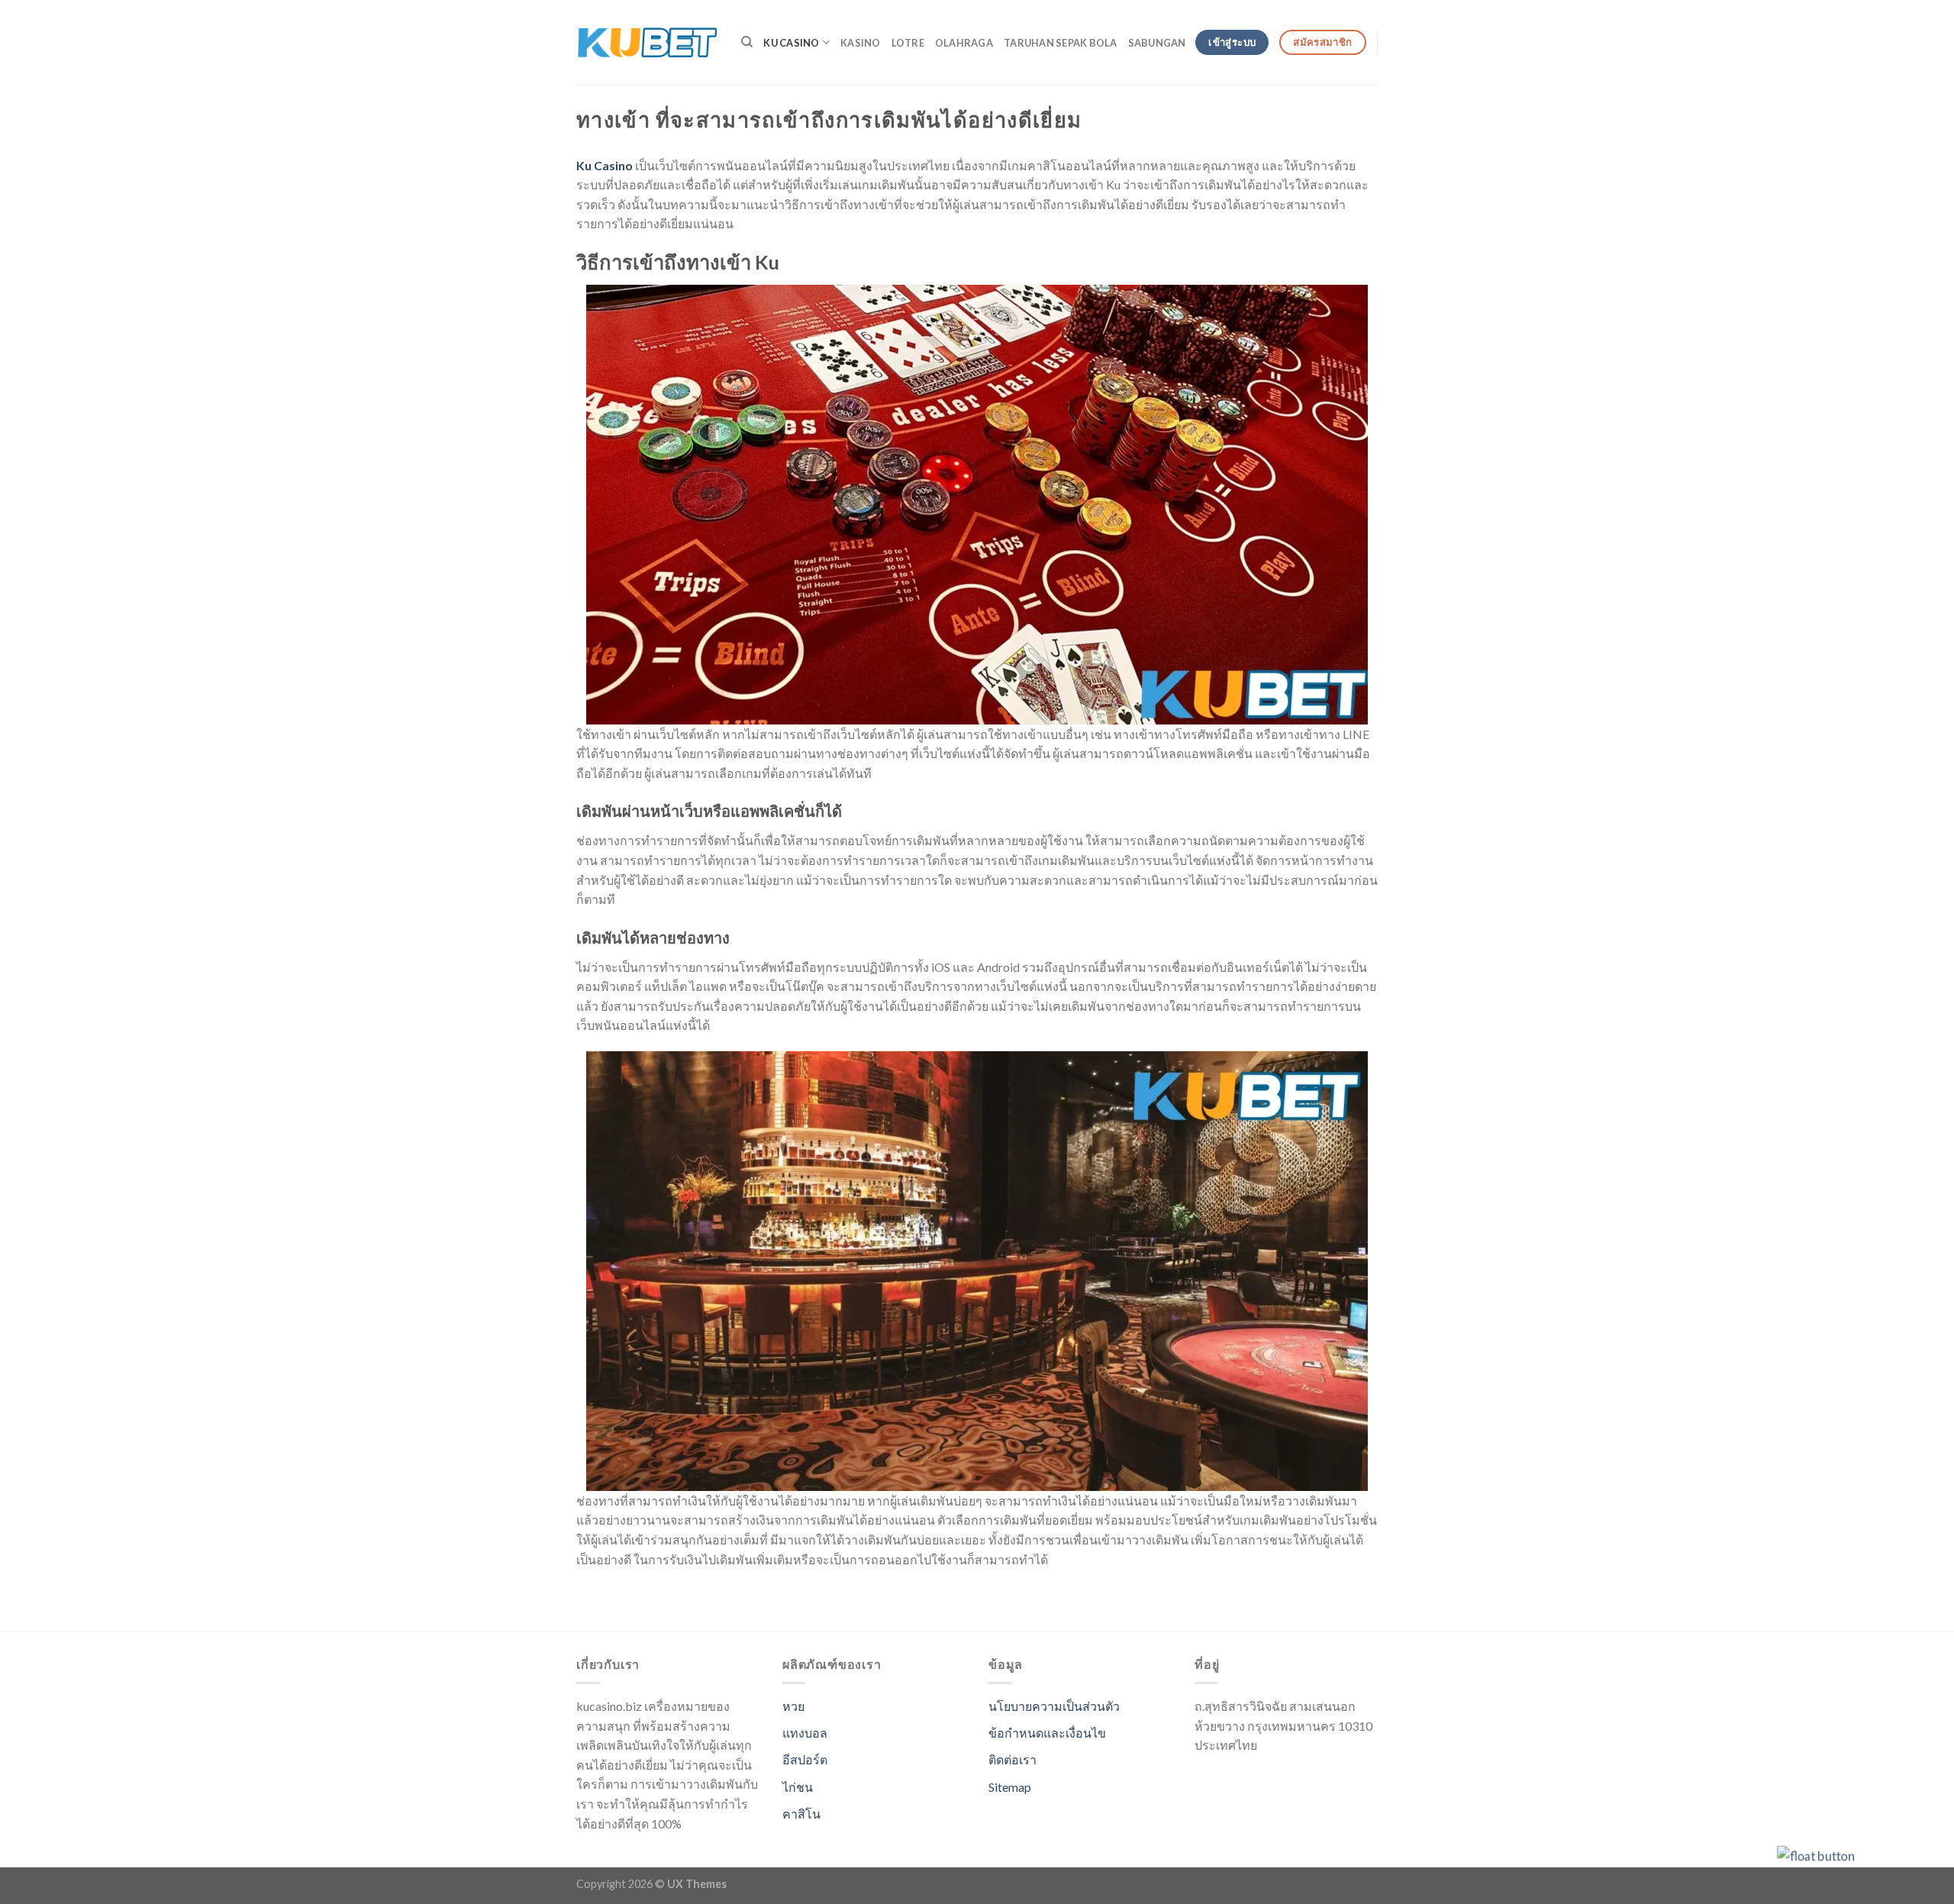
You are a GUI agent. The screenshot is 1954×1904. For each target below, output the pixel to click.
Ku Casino (791, 43)
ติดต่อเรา (1012, 1759)
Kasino (861, 43)
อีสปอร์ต (805, 1759)
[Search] (747, 42)
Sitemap (1010, 1787)
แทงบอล (805, 1733)
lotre (908, 43)
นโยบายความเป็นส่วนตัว (1054, 1706)
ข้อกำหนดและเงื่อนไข (1047, 1733)
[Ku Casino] (647, 43)
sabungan (1157, 43)
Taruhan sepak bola (1061, 43)
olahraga (964, 43)
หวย (793, 1706)
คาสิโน (801, 1814)
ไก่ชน (798, 1787)
